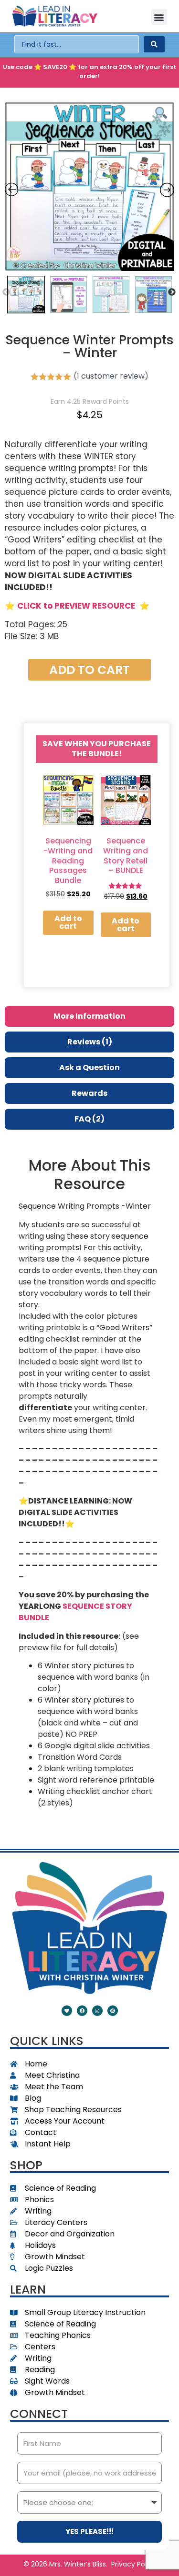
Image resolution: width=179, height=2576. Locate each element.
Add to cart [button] (68, 922)
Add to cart (89, 670)
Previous (6, 292)
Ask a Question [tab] (89, 1067)
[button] (159, 17)
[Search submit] (154, 44)
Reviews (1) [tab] (90, 1042)
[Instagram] (97, 2011)
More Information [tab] (89, 1016)
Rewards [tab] (89, 1093)
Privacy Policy (134, 2564)
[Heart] (67, 2011)
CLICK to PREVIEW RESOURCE (76, 606)
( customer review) (111, 376)
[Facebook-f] (82, 2011)
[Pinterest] (113, 2011)
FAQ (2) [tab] (89, 1119)
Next (172, 292)
